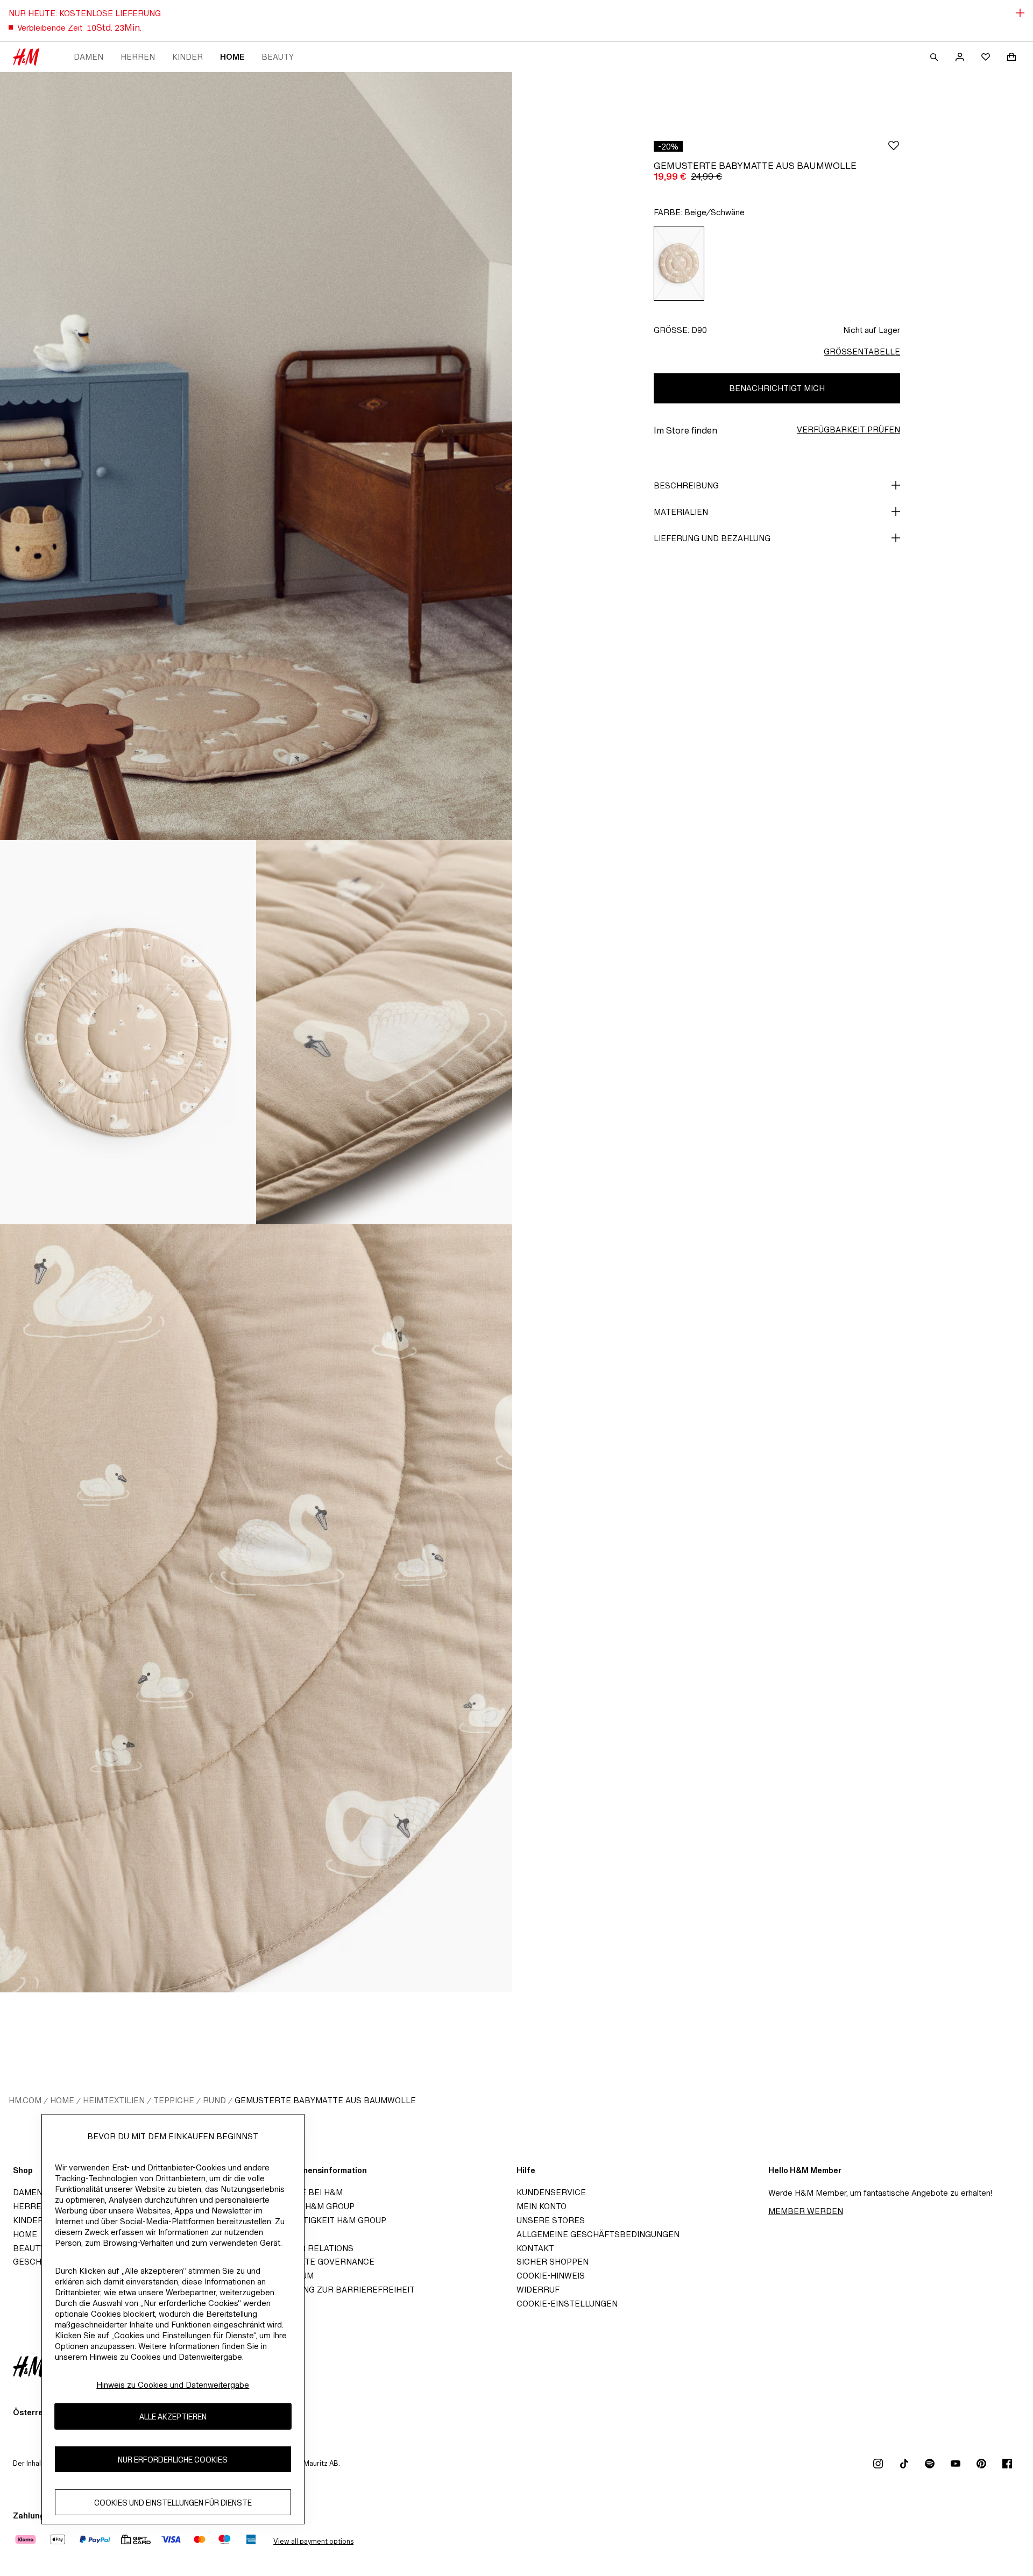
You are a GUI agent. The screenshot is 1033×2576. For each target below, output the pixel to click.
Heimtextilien (114, 2100)
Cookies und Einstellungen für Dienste (173, 2503)
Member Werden (806, 2211)
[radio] (679, 263)
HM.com (25, 2100)
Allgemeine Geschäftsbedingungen (598, 2234)
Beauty (278, 57)
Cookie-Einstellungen (567, 2304)
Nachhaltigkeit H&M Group (326, 2220)
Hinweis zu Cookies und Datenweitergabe (173, 2385)
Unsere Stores (551, 2220)
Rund (214, 2100)
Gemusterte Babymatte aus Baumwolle (325, 2100)
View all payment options (313, 2541)
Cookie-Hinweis (551, 2276)
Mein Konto (542, 2206)
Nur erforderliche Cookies (173, 2460)
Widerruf (538, 2290)
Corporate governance (320, 2262)
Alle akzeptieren (173, 2417)
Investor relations (309, 2248)
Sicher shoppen (553, 2262)
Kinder (188, 57)
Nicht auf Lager (872, 330)
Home (232, 57)
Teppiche (174, 2100)
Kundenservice (551, 2192)
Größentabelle (862, 352)
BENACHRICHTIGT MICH (777, 388)
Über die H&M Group (310, 2206)
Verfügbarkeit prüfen (848, 430)
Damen (89, 57)
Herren (138, 57)
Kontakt (535, 2248)
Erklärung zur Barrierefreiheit (340, 2290)
